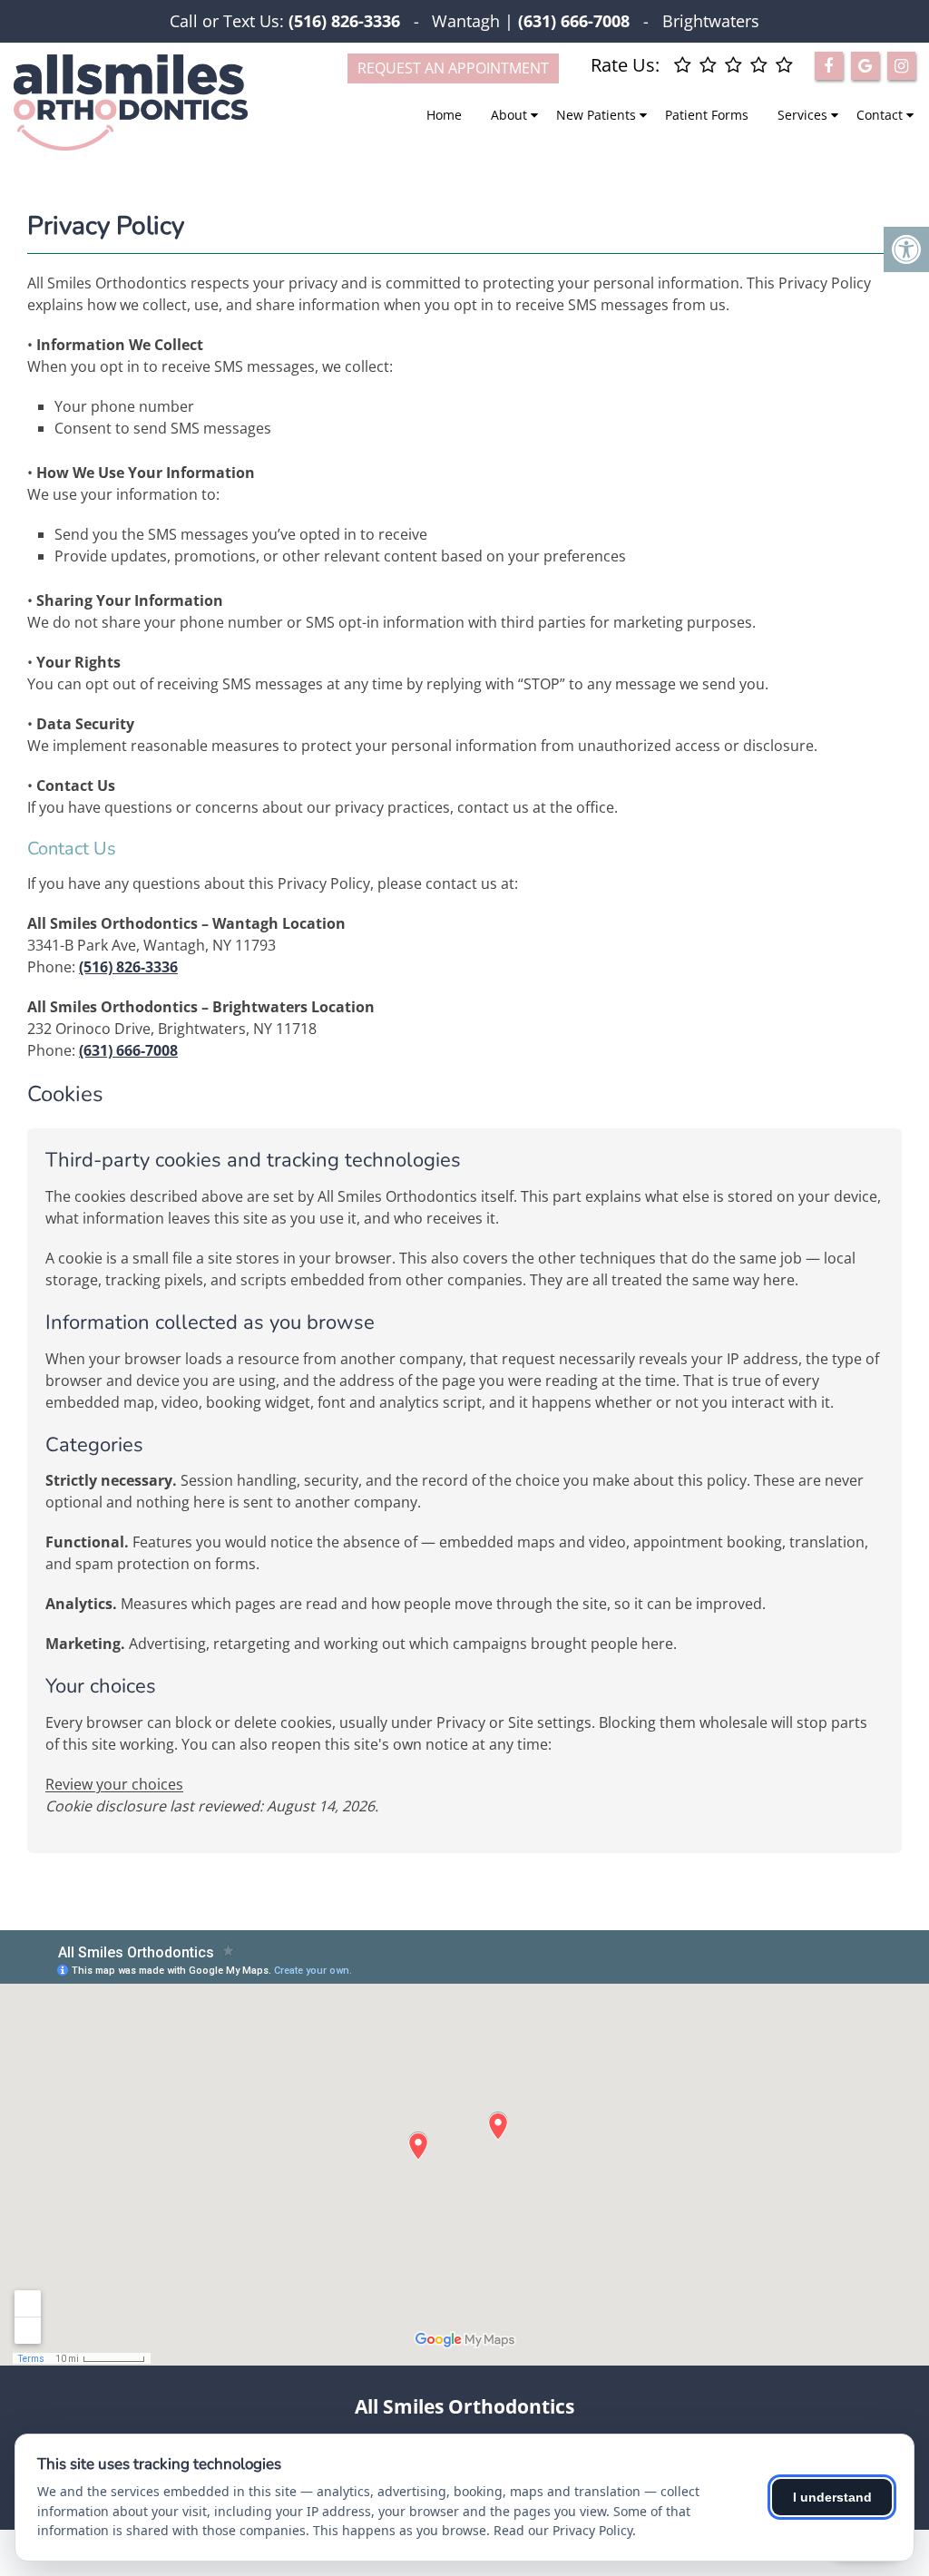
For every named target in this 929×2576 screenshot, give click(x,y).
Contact (880, 115)
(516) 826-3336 (344, 21)
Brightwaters (711, 21)
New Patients (596, 115)
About (509, 115)
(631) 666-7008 (128, 1050)
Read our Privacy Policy (563, 2530)
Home (444, 115)
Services (802, 115)
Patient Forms (707, 115)
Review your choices (114, 1784)
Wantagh (466, 21)
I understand (832, 2497)
